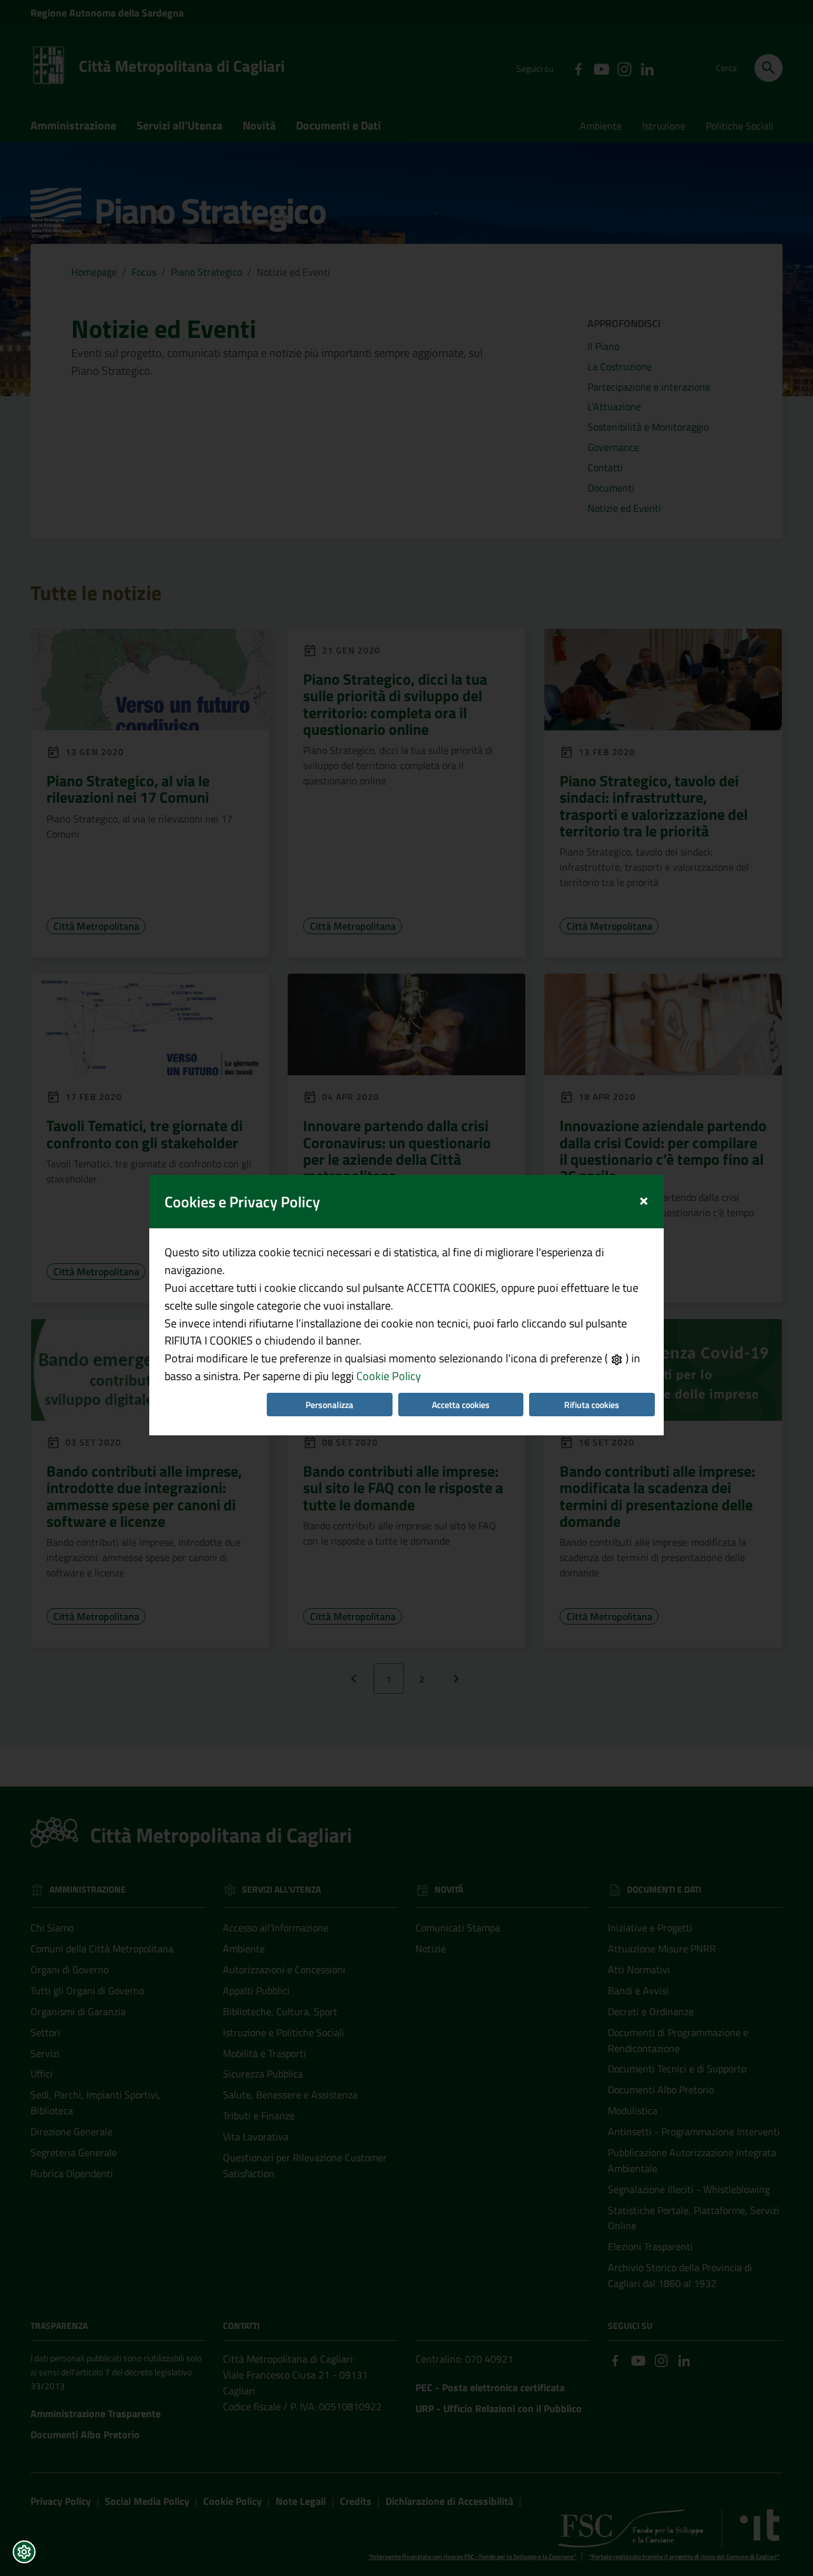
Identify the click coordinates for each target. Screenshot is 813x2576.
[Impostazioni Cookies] (24, 2552)
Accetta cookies (461, 1405)
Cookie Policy (389, 1376)
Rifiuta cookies (592, 1405)
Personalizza (329, 1405)
